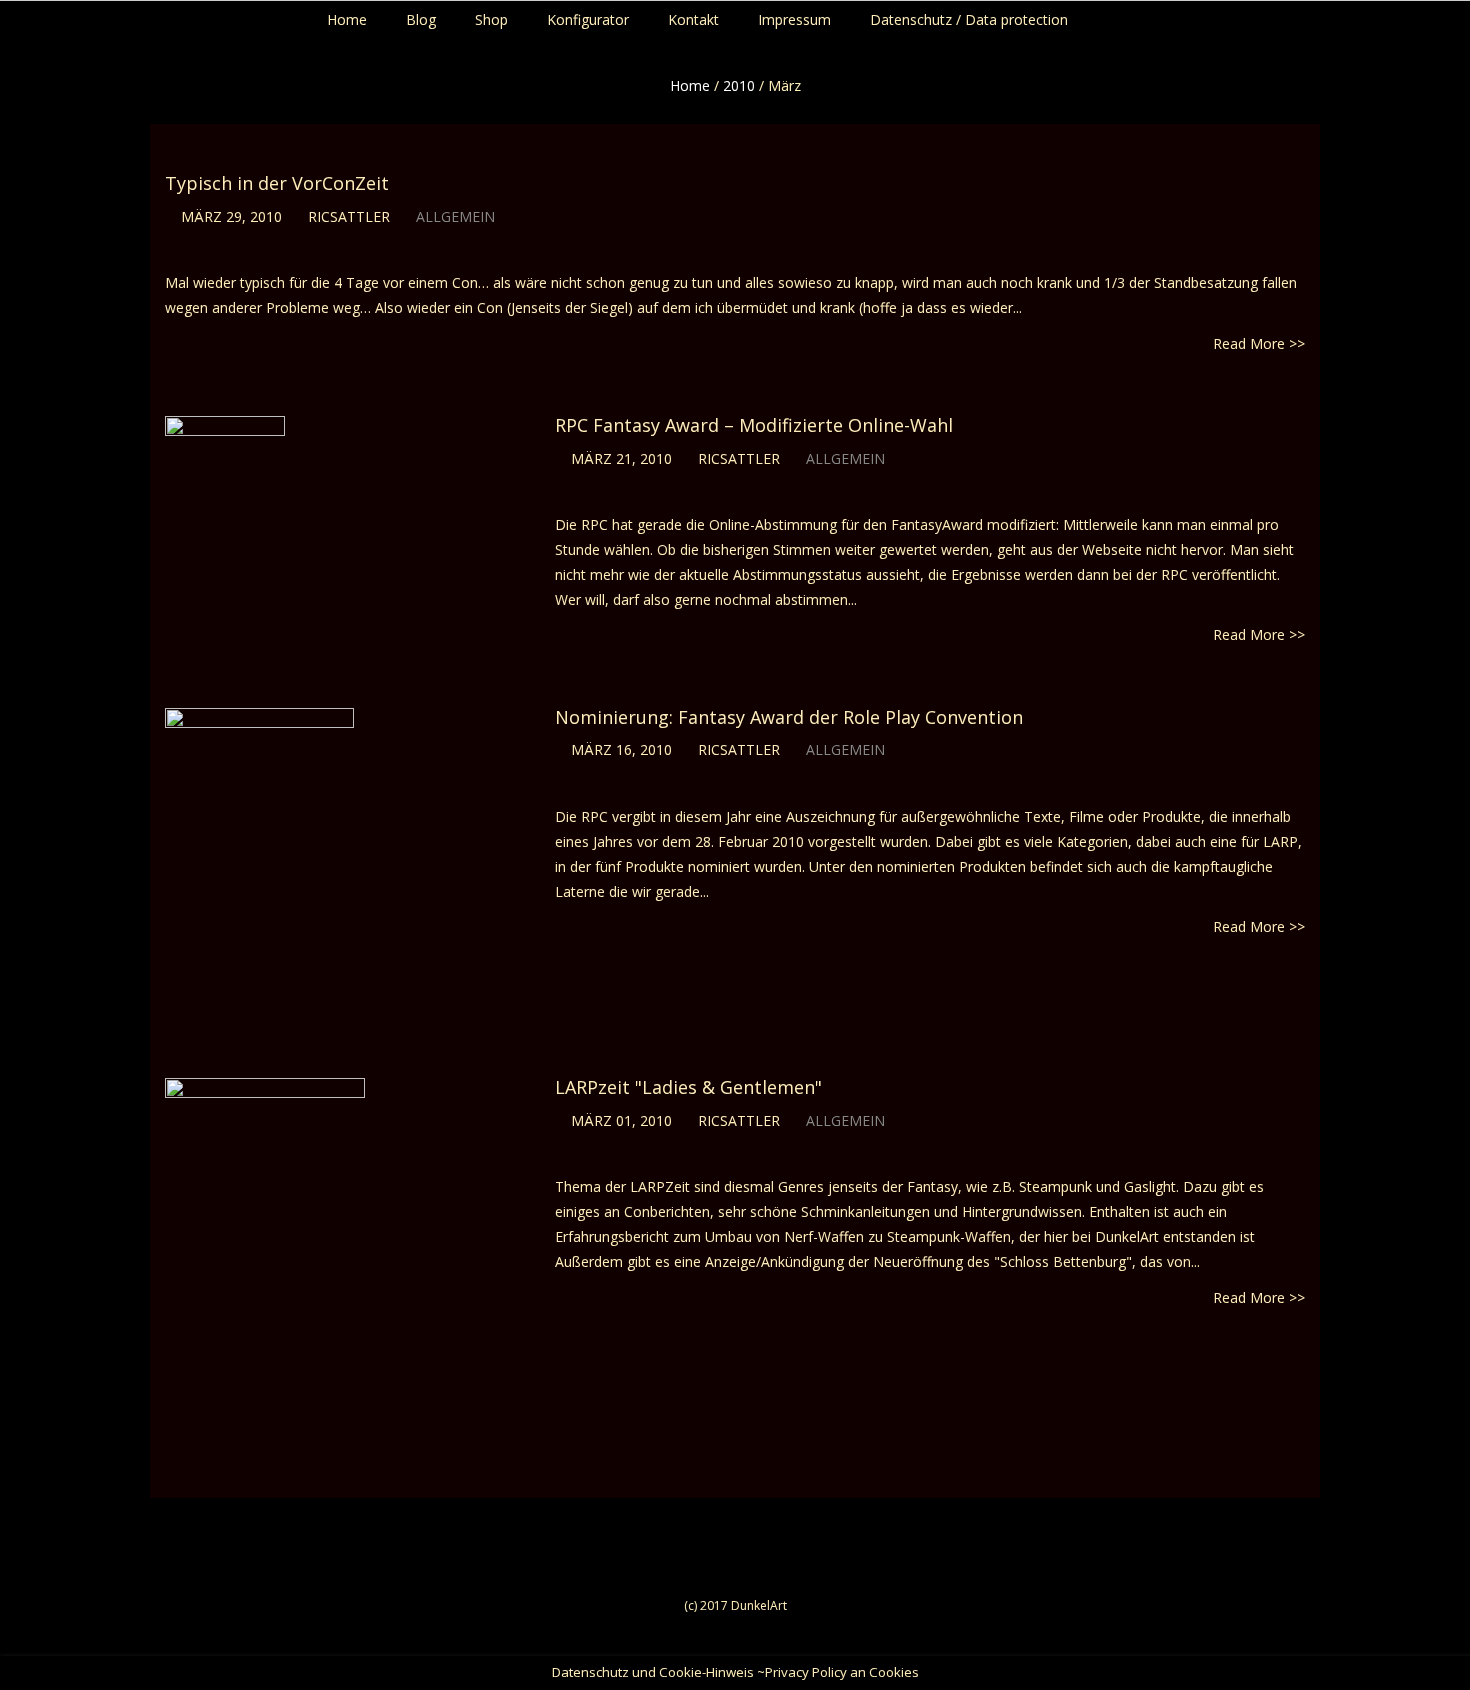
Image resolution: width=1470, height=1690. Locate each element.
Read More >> (1259, 343)
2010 (739, 85)
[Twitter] (1427, 15)
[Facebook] (1408, 15)
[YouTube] (1446, 15)
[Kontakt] (1465, 15)
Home (690, 85)
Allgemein (455, 216)
